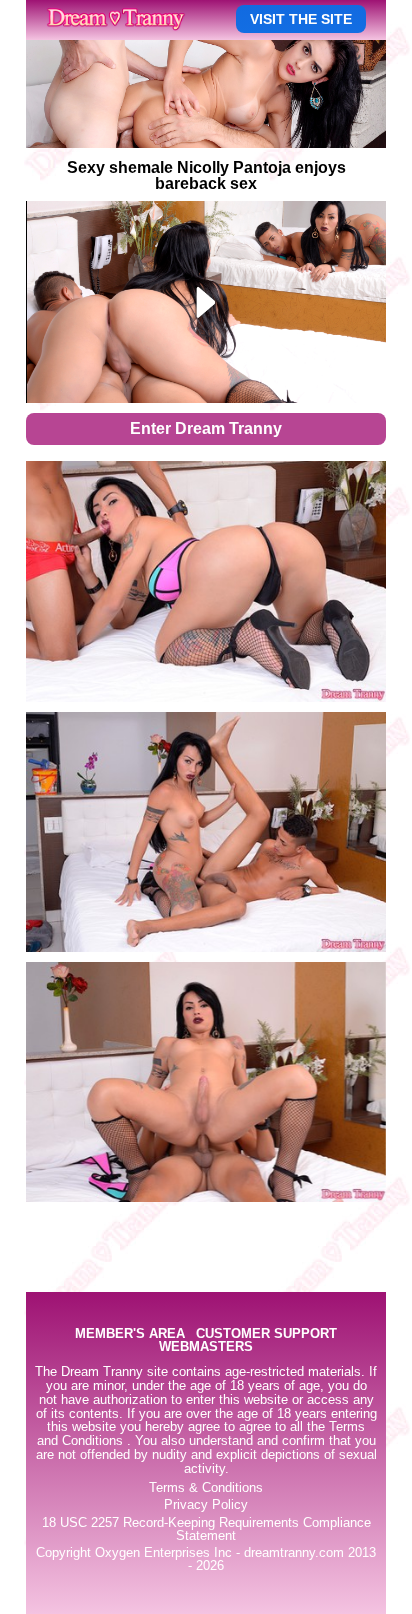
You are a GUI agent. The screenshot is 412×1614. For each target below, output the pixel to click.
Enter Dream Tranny (206, 428)
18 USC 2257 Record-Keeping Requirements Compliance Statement (206, 1529)
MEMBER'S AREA (130, 1334)
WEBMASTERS (206, 1347)
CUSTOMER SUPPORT (266, 1334)
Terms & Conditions (206, 1488)
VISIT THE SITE (301, 19)
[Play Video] (206, 302)
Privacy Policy (206, 1505)
